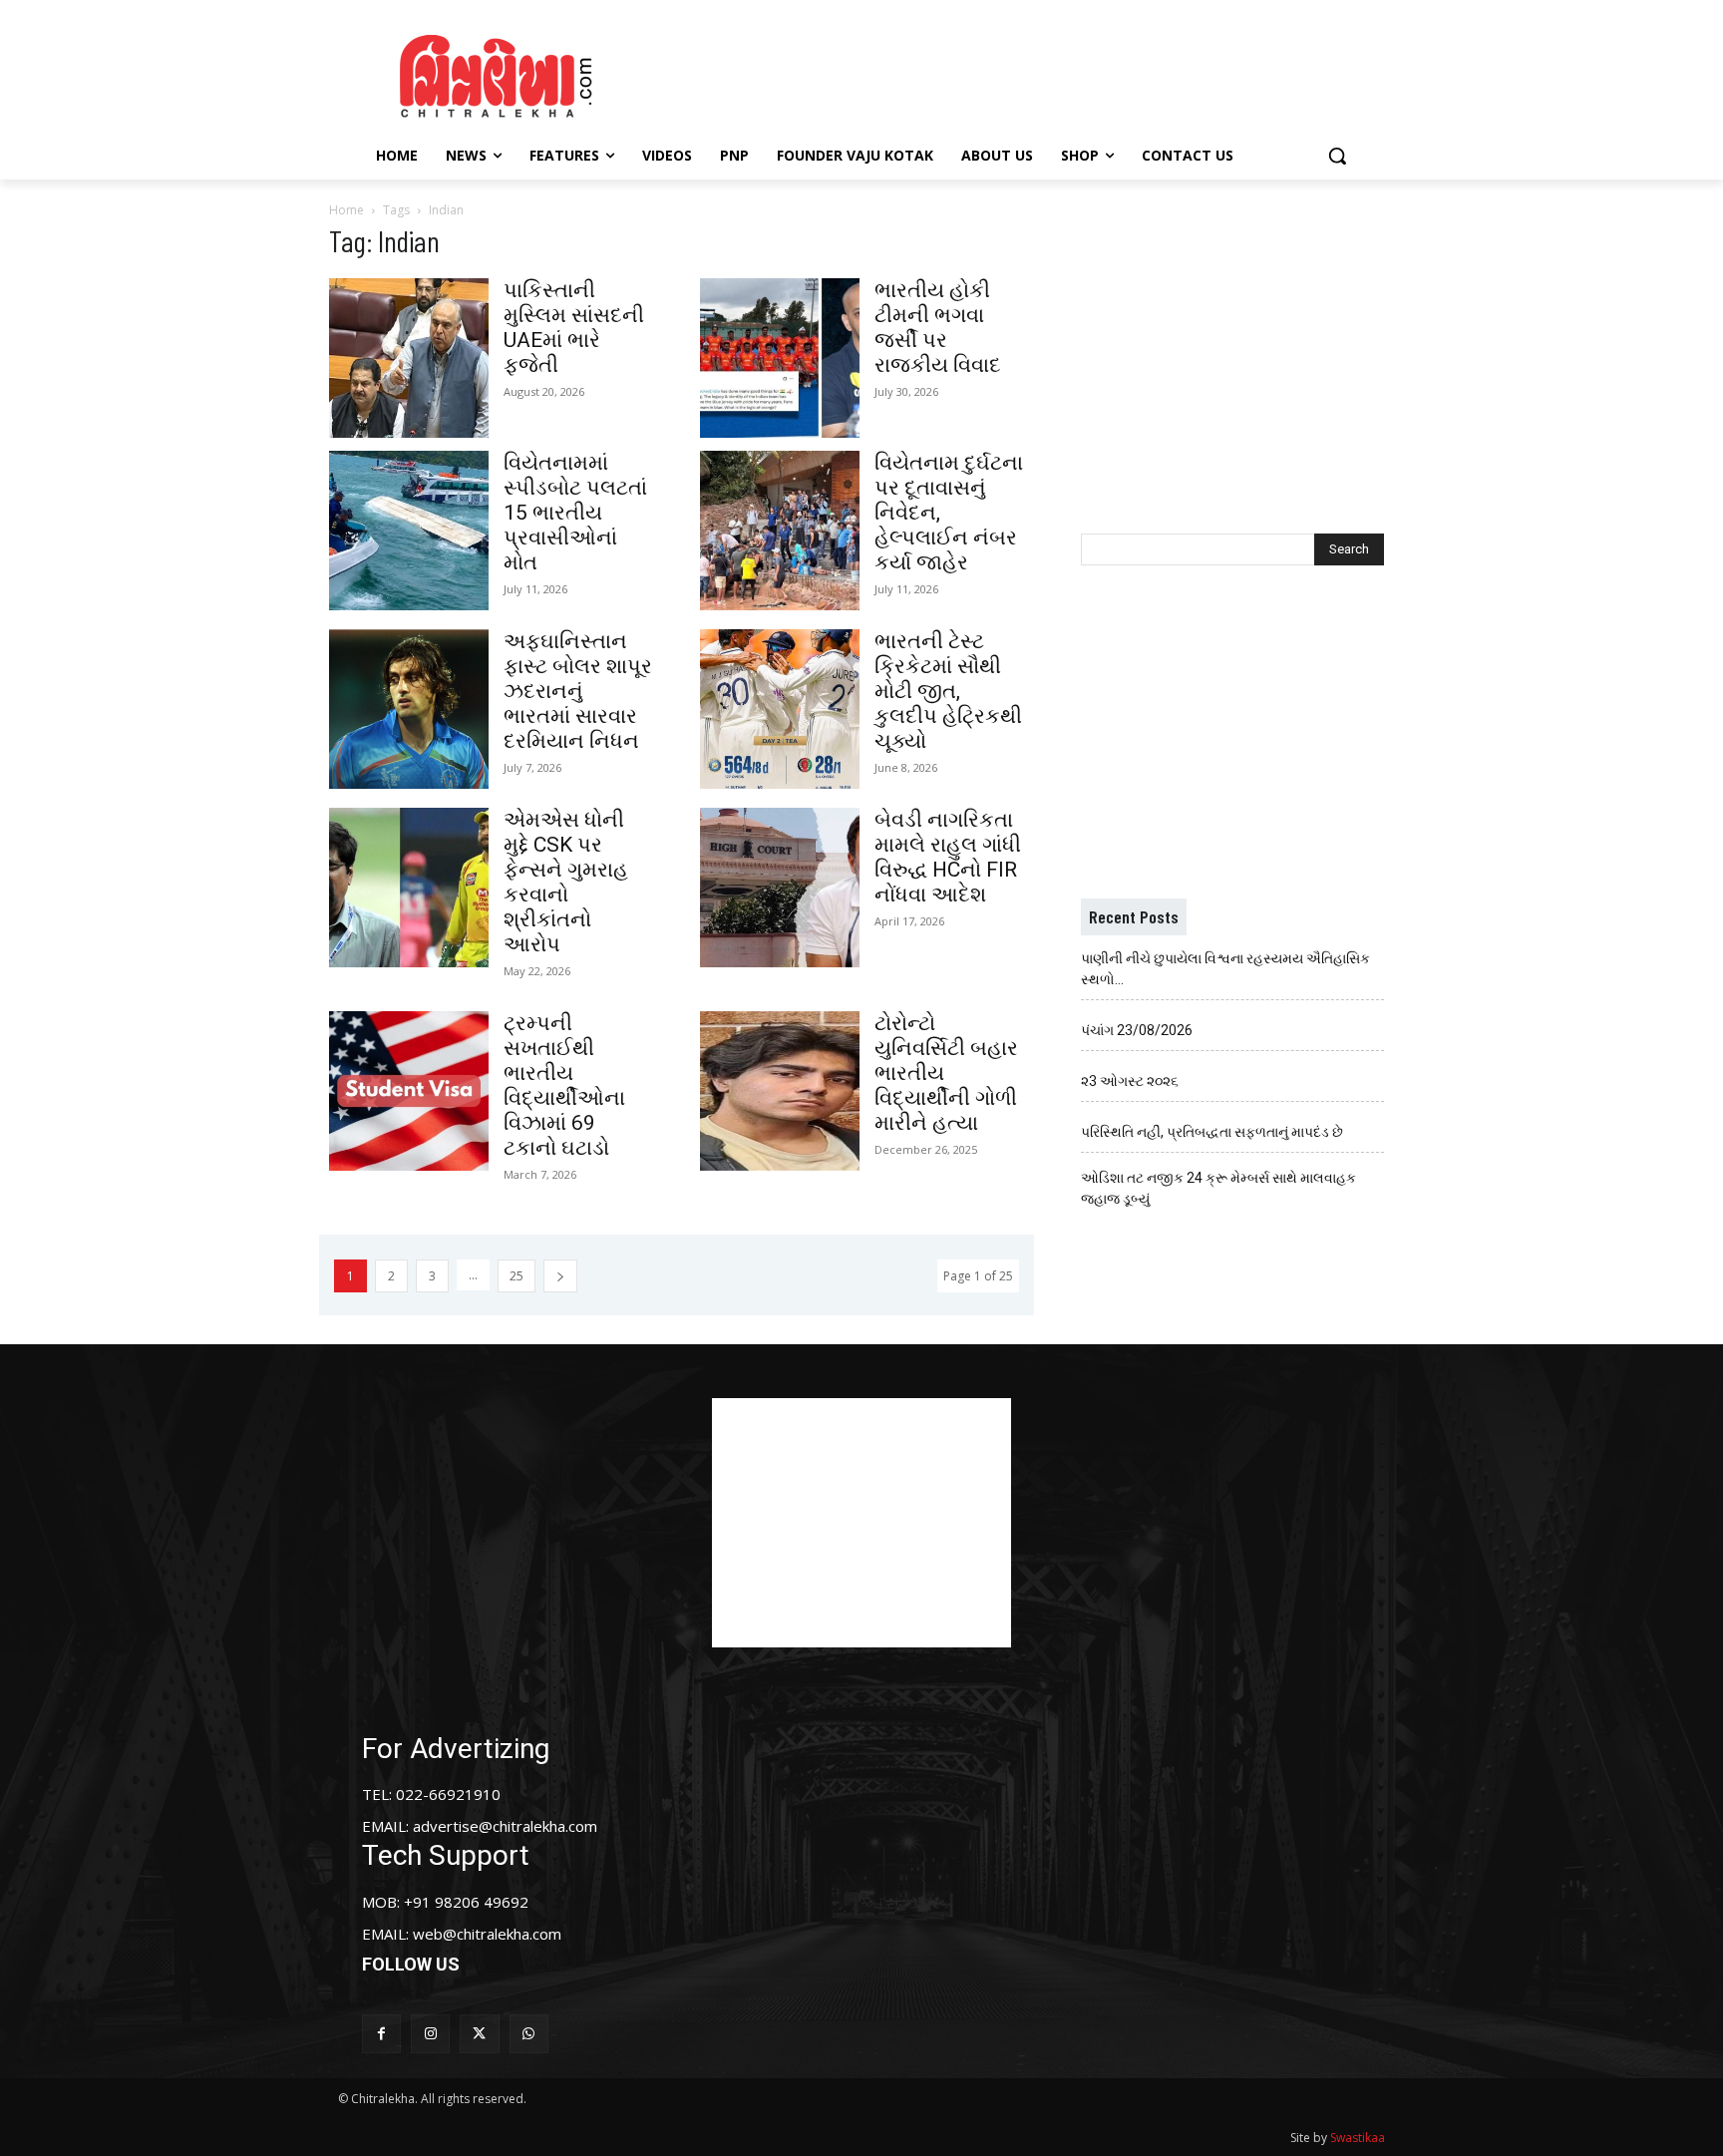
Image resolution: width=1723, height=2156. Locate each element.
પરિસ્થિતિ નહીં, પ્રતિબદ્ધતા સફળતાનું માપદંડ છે (1212, 1132)
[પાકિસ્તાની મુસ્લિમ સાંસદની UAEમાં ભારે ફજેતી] (409, 358)
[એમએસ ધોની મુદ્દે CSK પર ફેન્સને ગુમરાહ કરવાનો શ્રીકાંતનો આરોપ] (409, 888)
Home (346, 210)
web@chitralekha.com (487, 1934)
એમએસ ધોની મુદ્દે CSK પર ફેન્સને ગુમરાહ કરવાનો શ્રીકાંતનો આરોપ (566, 882)
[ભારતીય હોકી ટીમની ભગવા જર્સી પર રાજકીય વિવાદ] (780, 358)
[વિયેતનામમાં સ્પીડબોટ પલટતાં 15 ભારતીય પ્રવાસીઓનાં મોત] (409, 531)
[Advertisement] (1030, 73)
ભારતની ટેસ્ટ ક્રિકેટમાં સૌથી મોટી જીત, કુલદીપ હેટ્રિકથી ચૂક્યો (948, 691)
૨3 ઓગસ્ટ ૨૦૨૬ (1130, 1081)
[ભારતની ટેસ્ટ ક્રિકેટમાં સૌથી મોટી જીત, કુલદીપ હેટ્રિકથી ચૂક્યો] (780, 709)
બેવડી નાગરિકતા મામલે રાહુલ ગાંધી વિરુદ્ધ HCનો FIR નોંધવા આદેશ (948, 857)
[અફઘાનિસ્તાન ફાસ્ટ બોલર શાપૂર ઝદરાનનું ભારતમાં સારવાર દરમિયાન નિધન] (409, 709)
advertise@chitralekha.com (505, 1826)
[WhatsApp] (529, 2034)
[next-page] (560, 1276)
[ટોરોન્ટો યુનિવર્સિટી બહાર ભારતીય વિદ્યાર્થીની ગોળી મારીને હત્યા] (780, 1091)
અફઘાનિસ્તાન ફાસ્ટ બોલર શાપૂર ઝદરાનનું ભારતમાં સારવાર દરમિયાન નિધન (578, 691)
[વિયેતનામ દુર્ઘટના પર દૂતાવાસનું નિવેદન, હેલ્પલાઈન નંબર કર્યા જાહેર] (780, 531)
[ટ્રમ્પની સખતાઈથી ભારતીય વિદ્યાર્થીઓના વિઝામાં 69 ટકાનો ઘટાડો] (409, 1091)
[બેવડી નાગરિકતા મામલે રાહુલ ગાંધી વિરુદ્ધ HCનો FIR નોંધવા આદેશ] (780, 888)
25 (517, 1276)
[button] (1337, 156)
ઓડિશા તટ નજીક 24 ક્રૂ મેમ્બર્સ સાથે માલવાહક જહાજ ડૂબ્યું (1218, 1188)
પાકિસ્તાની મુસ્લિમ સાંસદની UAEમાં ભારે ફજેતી (574, 328)
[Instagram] (430, 2034)
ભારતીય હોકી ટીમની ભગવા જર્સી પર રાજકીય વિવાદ (938, 328)
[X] (479, 2034)
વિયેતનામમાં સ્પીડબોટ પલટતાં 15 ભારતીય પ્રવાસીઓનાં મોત (575, 513)
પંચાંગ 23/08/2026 (1137, 1030)
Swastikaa (1358, 2138)
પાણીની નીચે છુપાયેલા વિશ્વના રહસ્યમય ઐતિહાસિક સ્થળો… (1225, 969)
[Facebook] (381, 2034)
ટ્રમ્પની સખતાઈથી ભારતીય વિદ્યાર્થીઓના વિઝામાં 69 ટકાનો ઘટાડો (564, 1085)
